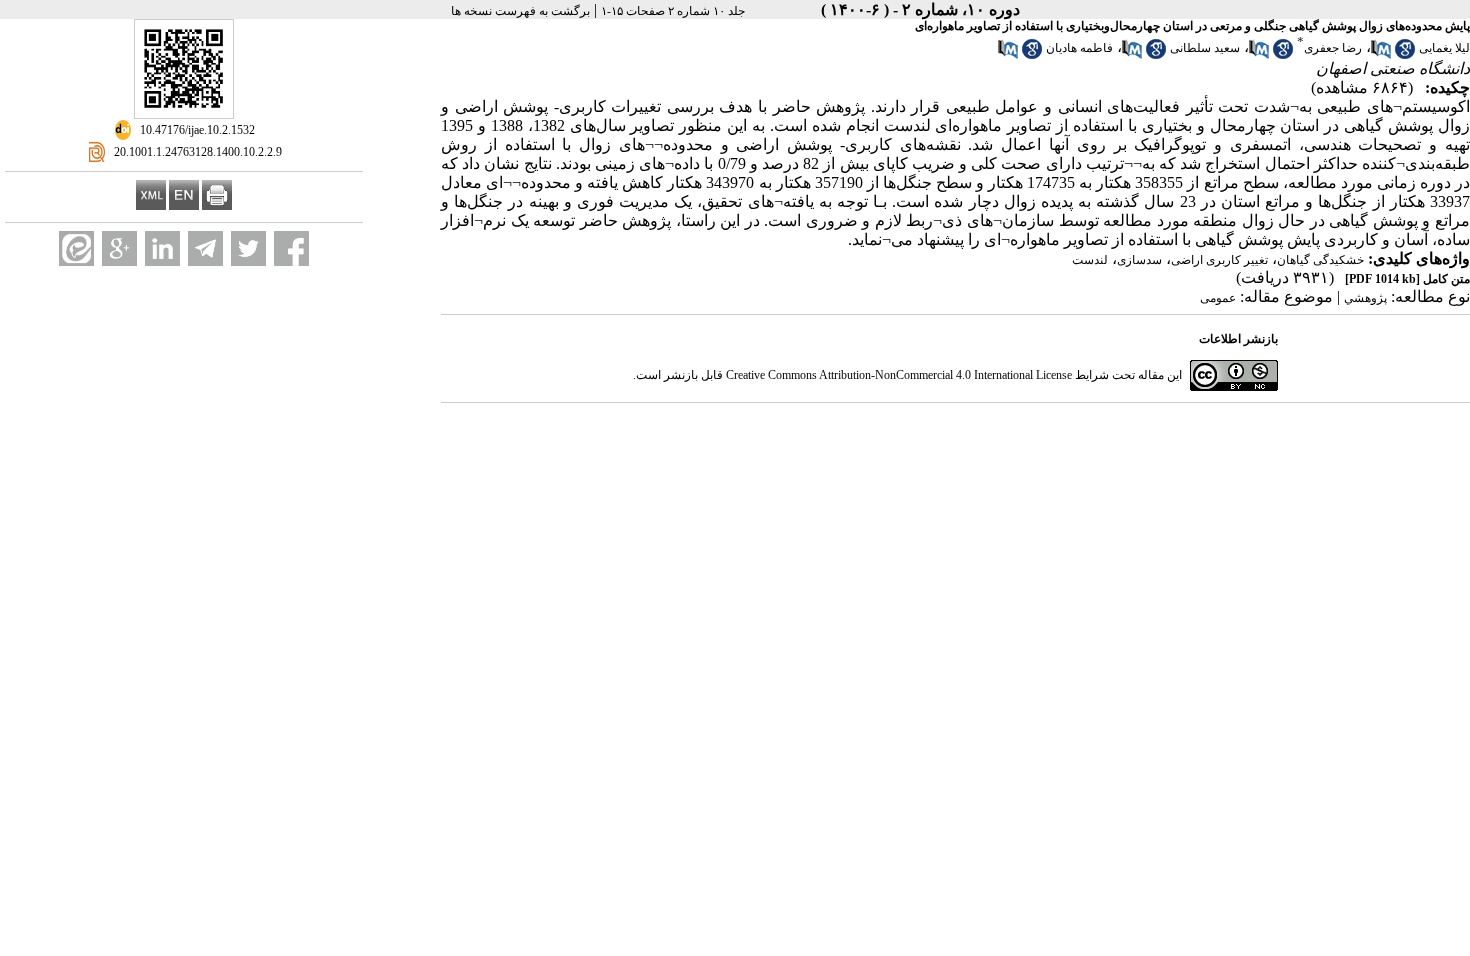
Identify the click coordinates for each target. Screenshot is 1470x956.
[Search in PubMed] (1381, 55)
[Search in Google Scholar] (1405, 55)
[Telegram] (205, 248)
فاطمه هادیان (1079, 48)
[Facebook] (291, 248)
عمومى (1218, 298)
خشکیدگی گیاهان (1320, 260)
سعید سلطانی (1205, 48)
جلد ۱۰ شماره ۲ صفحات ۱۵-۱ (673, 11)
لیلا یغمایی (1444, 48)
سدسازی (1139, 260)
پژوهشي (1365, 298)
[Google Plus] (119, 248)
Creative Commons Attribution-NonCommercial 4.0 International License (899, 375)
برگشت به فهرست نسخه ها (520, 11)
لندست (1090, 260)
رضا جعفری (1333, 48)
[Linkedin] (162, 248)
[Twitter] (248, 248)
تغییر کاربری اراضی (1219, 260)
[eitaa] (76, 248)
